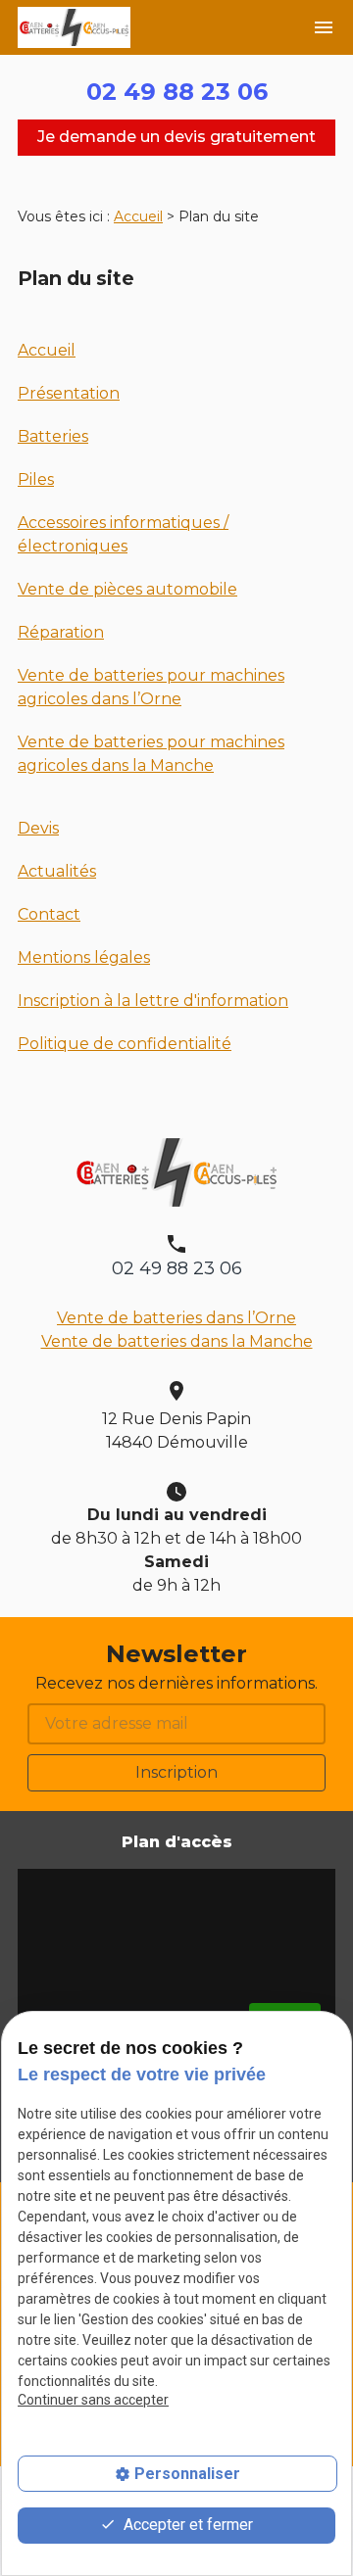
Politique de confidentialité (125, 1044)
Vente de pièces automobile (127, 589)
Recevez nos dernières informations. (176, 1683)
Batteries (53, 436)
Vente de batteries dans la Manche (177, 1341)
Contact (49, 914)
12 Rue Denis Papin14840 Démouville (176, 1431)
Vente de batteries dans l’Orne (176, 1318)
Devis (38, 828)
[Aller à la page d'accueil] (74, 27)
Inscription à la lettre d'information (153, 1001)
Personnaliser (187, 2474)
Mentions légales (84, 957)
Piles (36, 479)
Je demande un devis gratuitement (176, 137)
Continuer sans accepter (93, 2400)
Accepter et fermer (186, 2525)
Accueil (138, 216)
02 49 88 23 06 (177, 92)
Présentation (69, 393)
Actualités (57, 871)
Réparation (61, 632)
